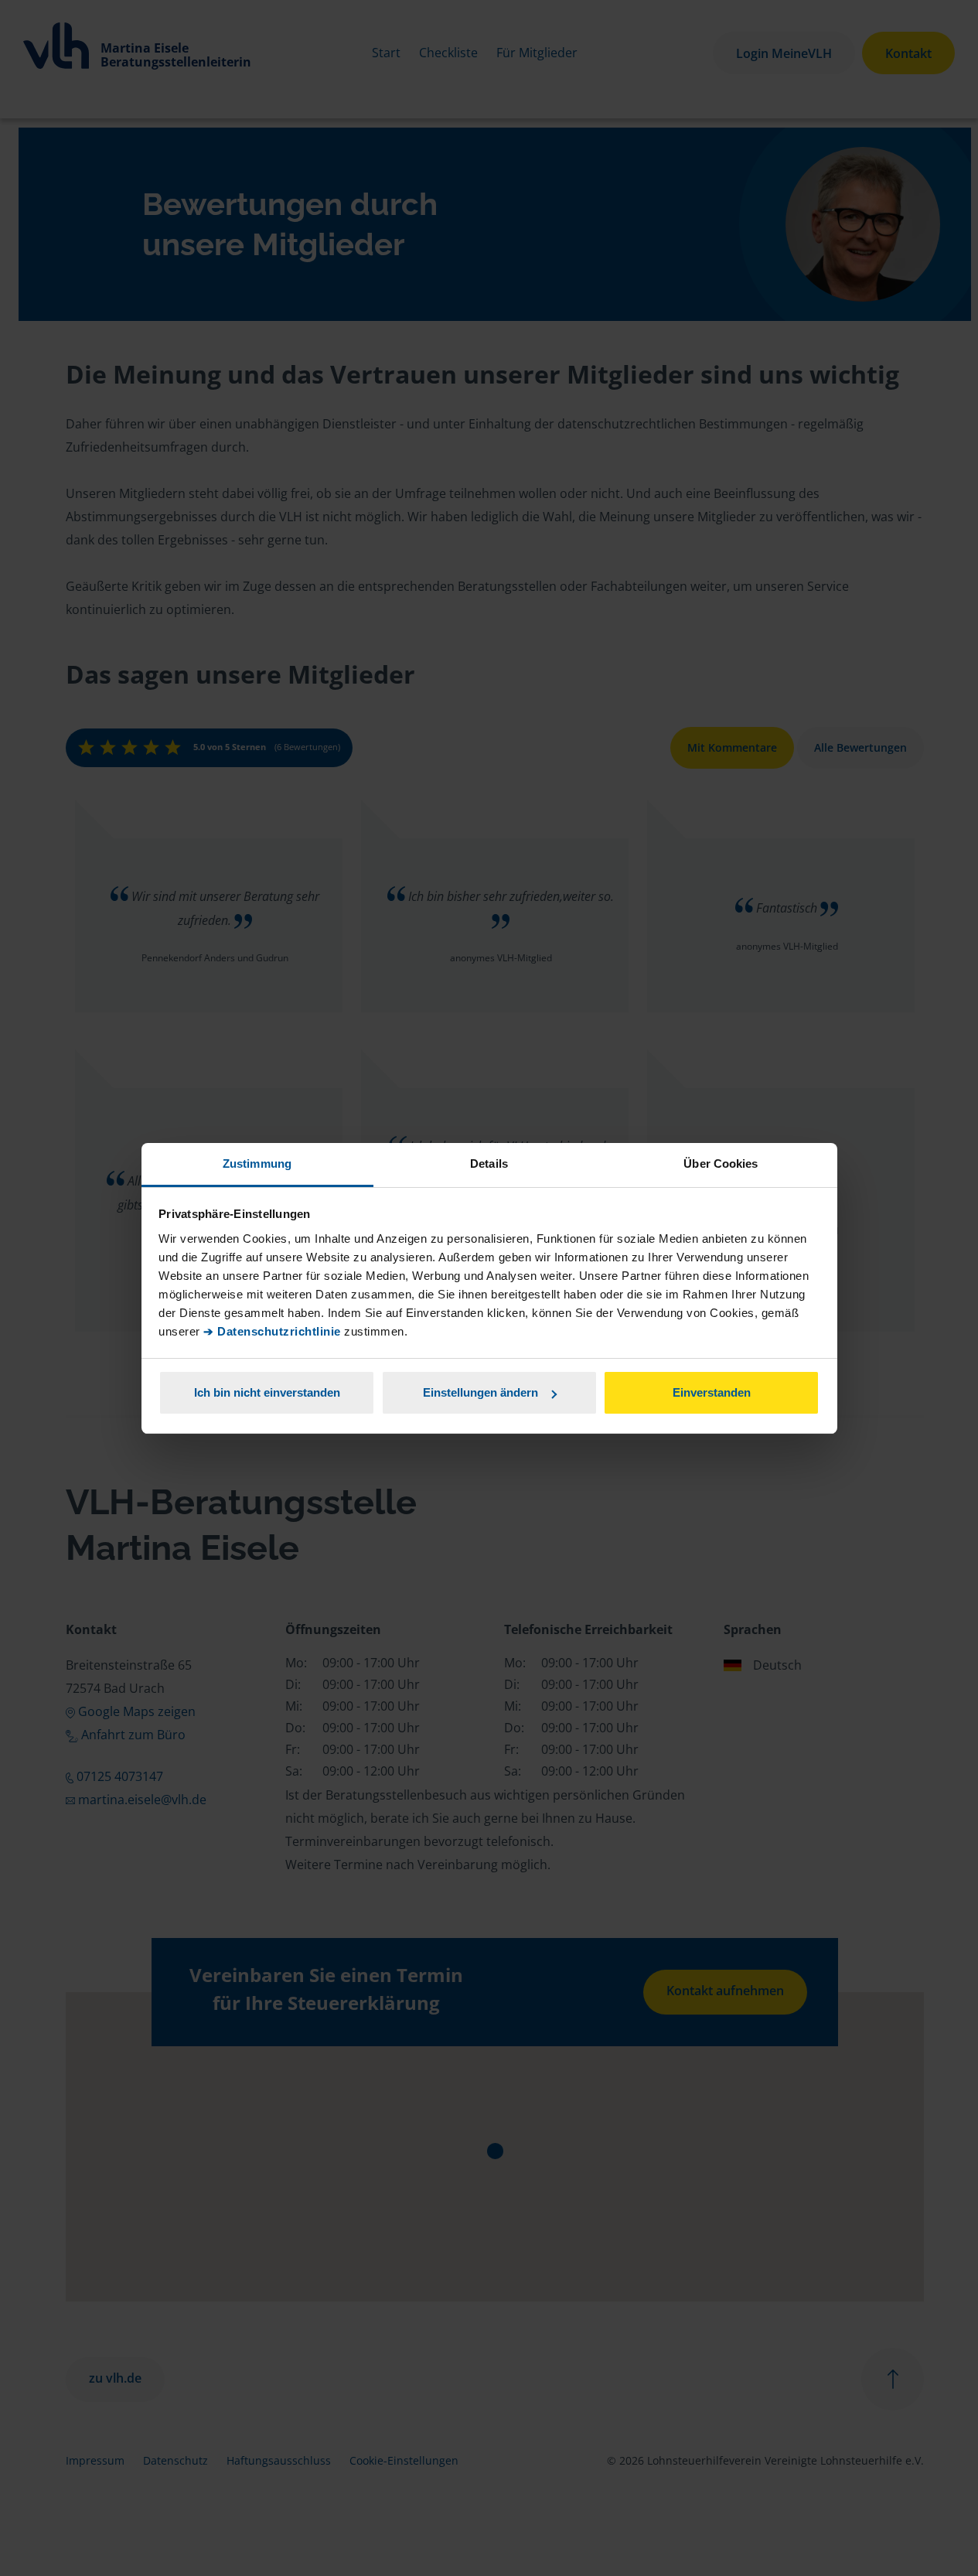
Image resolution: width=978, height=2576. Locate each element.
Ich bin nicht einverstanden (267, 1392)
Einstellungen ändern (480, 1392)
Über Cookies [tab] (721, 1163)
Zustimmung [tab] (257, 1163)
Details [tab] (489, 1163)
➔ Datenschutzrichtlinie (272, 1331)
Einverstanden (712, 1392)
